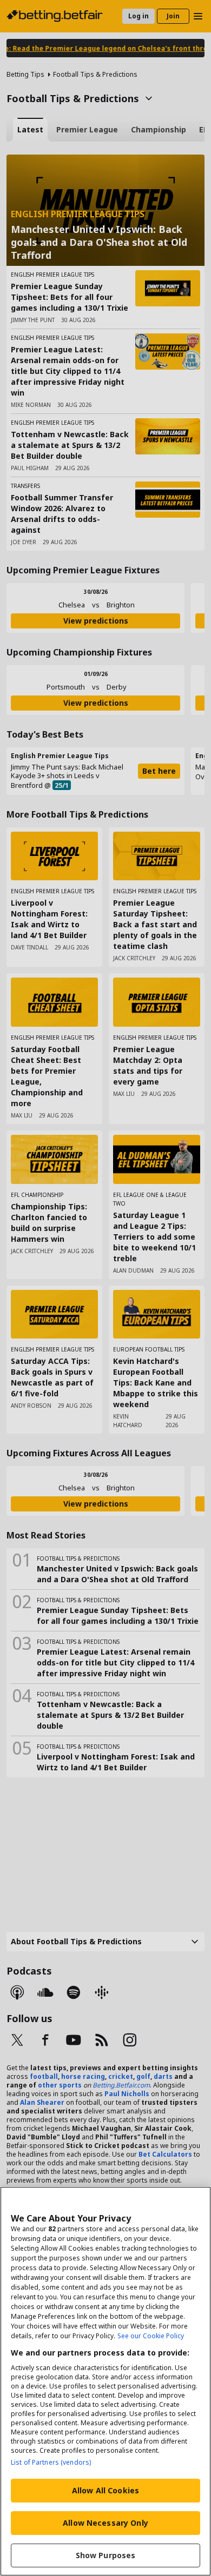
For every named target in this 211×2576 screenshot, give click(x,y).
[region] (105, 2381)
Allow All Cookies (105, 2490)
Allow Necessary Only (105, 2523)
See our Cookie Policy (151, 2336)
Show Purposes (106, 2555)
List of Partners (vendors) (51, 2462)
